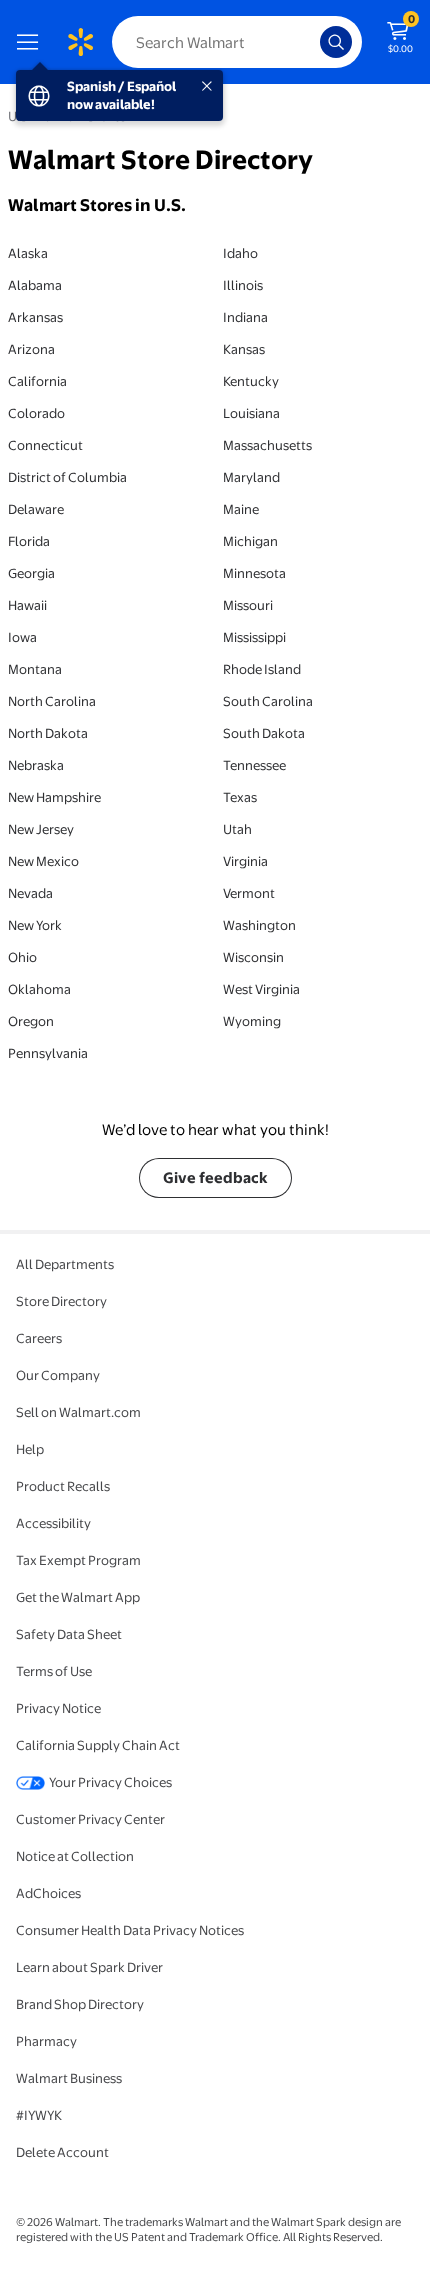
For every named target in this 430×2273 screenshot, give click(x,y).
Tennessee (254, 765)
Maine (241, 509)
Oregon (31, 1021)
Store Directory (61, 1301)
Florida (29, 541)
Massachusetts (267, 445)
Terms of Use (54, 1671)
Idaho (240, 253)
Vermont (249, 893)
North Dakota (48, 733)
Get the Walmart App (78, 1597)
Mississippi (254, 637)
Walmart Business (69, 2078)
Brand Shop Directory (80, 2004)
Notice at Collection (75, 1856)
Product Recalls (63, 1486)
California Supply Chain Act (98, 1745)
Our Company (58, 1375)
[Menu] (32, 42)
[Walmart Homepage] (80, 42)
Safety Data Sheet (69, 1634)
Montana (35, 669)
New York (35, 925)
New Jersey (41, 829)
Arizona (31, 349)
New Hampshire (54, 797)
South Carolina (268, 701)
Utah (237, 829)
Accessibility (53, 1523)
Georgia (31, 573)
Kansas (244, 349)
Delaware (36, 509)
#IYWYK (39, 2115)
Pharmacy (46, 2041)
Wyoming (252, 1021)
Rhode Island (262, 669)
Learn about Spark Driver (89, 1967)
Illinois (243, 285)
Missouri (248, 605)
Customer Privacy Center (90, 1819)
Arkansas (35, 317)
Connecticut (45, 445)
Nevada (30, 893)
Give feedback (215, 1177)
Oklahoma (39, 989)
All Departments (65, 1264)
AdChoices (48, 1893)
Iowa (22, 637)
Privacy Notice (58, 1708)
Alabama (35, 285)
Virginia (245, 861)
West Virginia (261, 989)
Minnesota (254, 573)
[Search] (336, 42)
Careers (39, 1338)
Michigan (250, 541)
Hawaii (27, 605)
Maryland (251, 477)
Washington (259, 925)
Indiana (245, 317)
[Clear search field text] (310, 42)
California (37, 381)
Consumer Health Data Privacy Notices (130, 1930)
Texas (240, 797)
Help (30, 1449)
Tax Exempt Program (78, 1560)
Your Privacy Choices (110, 1782)
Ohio (22, 957)
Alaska (28, 253)
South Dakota (264, 733)
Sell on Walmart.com (78, 1412)
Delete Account (62, 2152)
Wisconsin (253, 957)
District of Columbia (67, 477)
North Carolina (52, 701)
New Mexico (43, 861)
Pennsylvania (48, 1053)
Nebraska (36, 765)
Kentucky (251, 381)
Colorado (36, 413)
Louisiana (251, 413)
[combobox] (237, 42)
